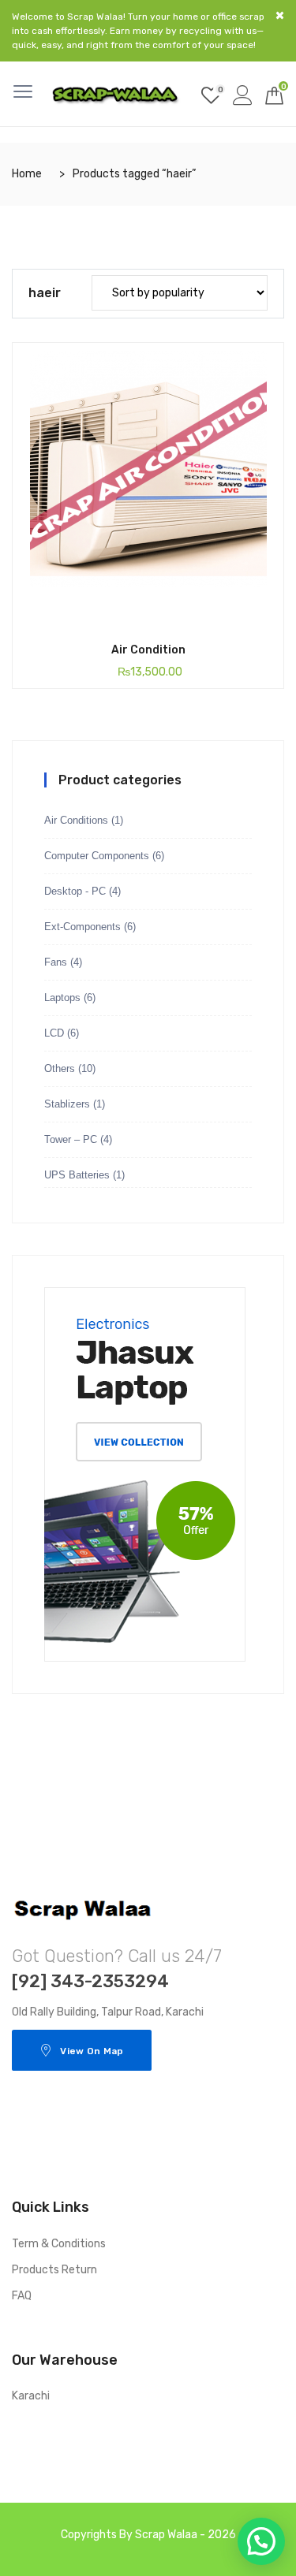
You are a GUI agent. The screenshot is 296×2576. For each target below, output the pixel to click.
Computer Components (97, 856)
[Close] (280, 15)
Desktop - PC (75, 891)
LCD (54, 1033)
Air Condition (148, 650)
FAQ (22, 2296)
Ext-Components (82, 927)
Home (27, 174)
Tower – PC (71, 1139)
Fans (56, 962)
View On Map (92, 2051)
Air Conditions (76, 820)
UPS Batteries (77, 1175)
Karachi (31, 2396)
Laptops (62, 998)
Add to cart (122, 624)
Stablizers (67, 1104)
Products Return (54, 2270)
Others (60, 1068)
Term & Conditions (59, 2244)
